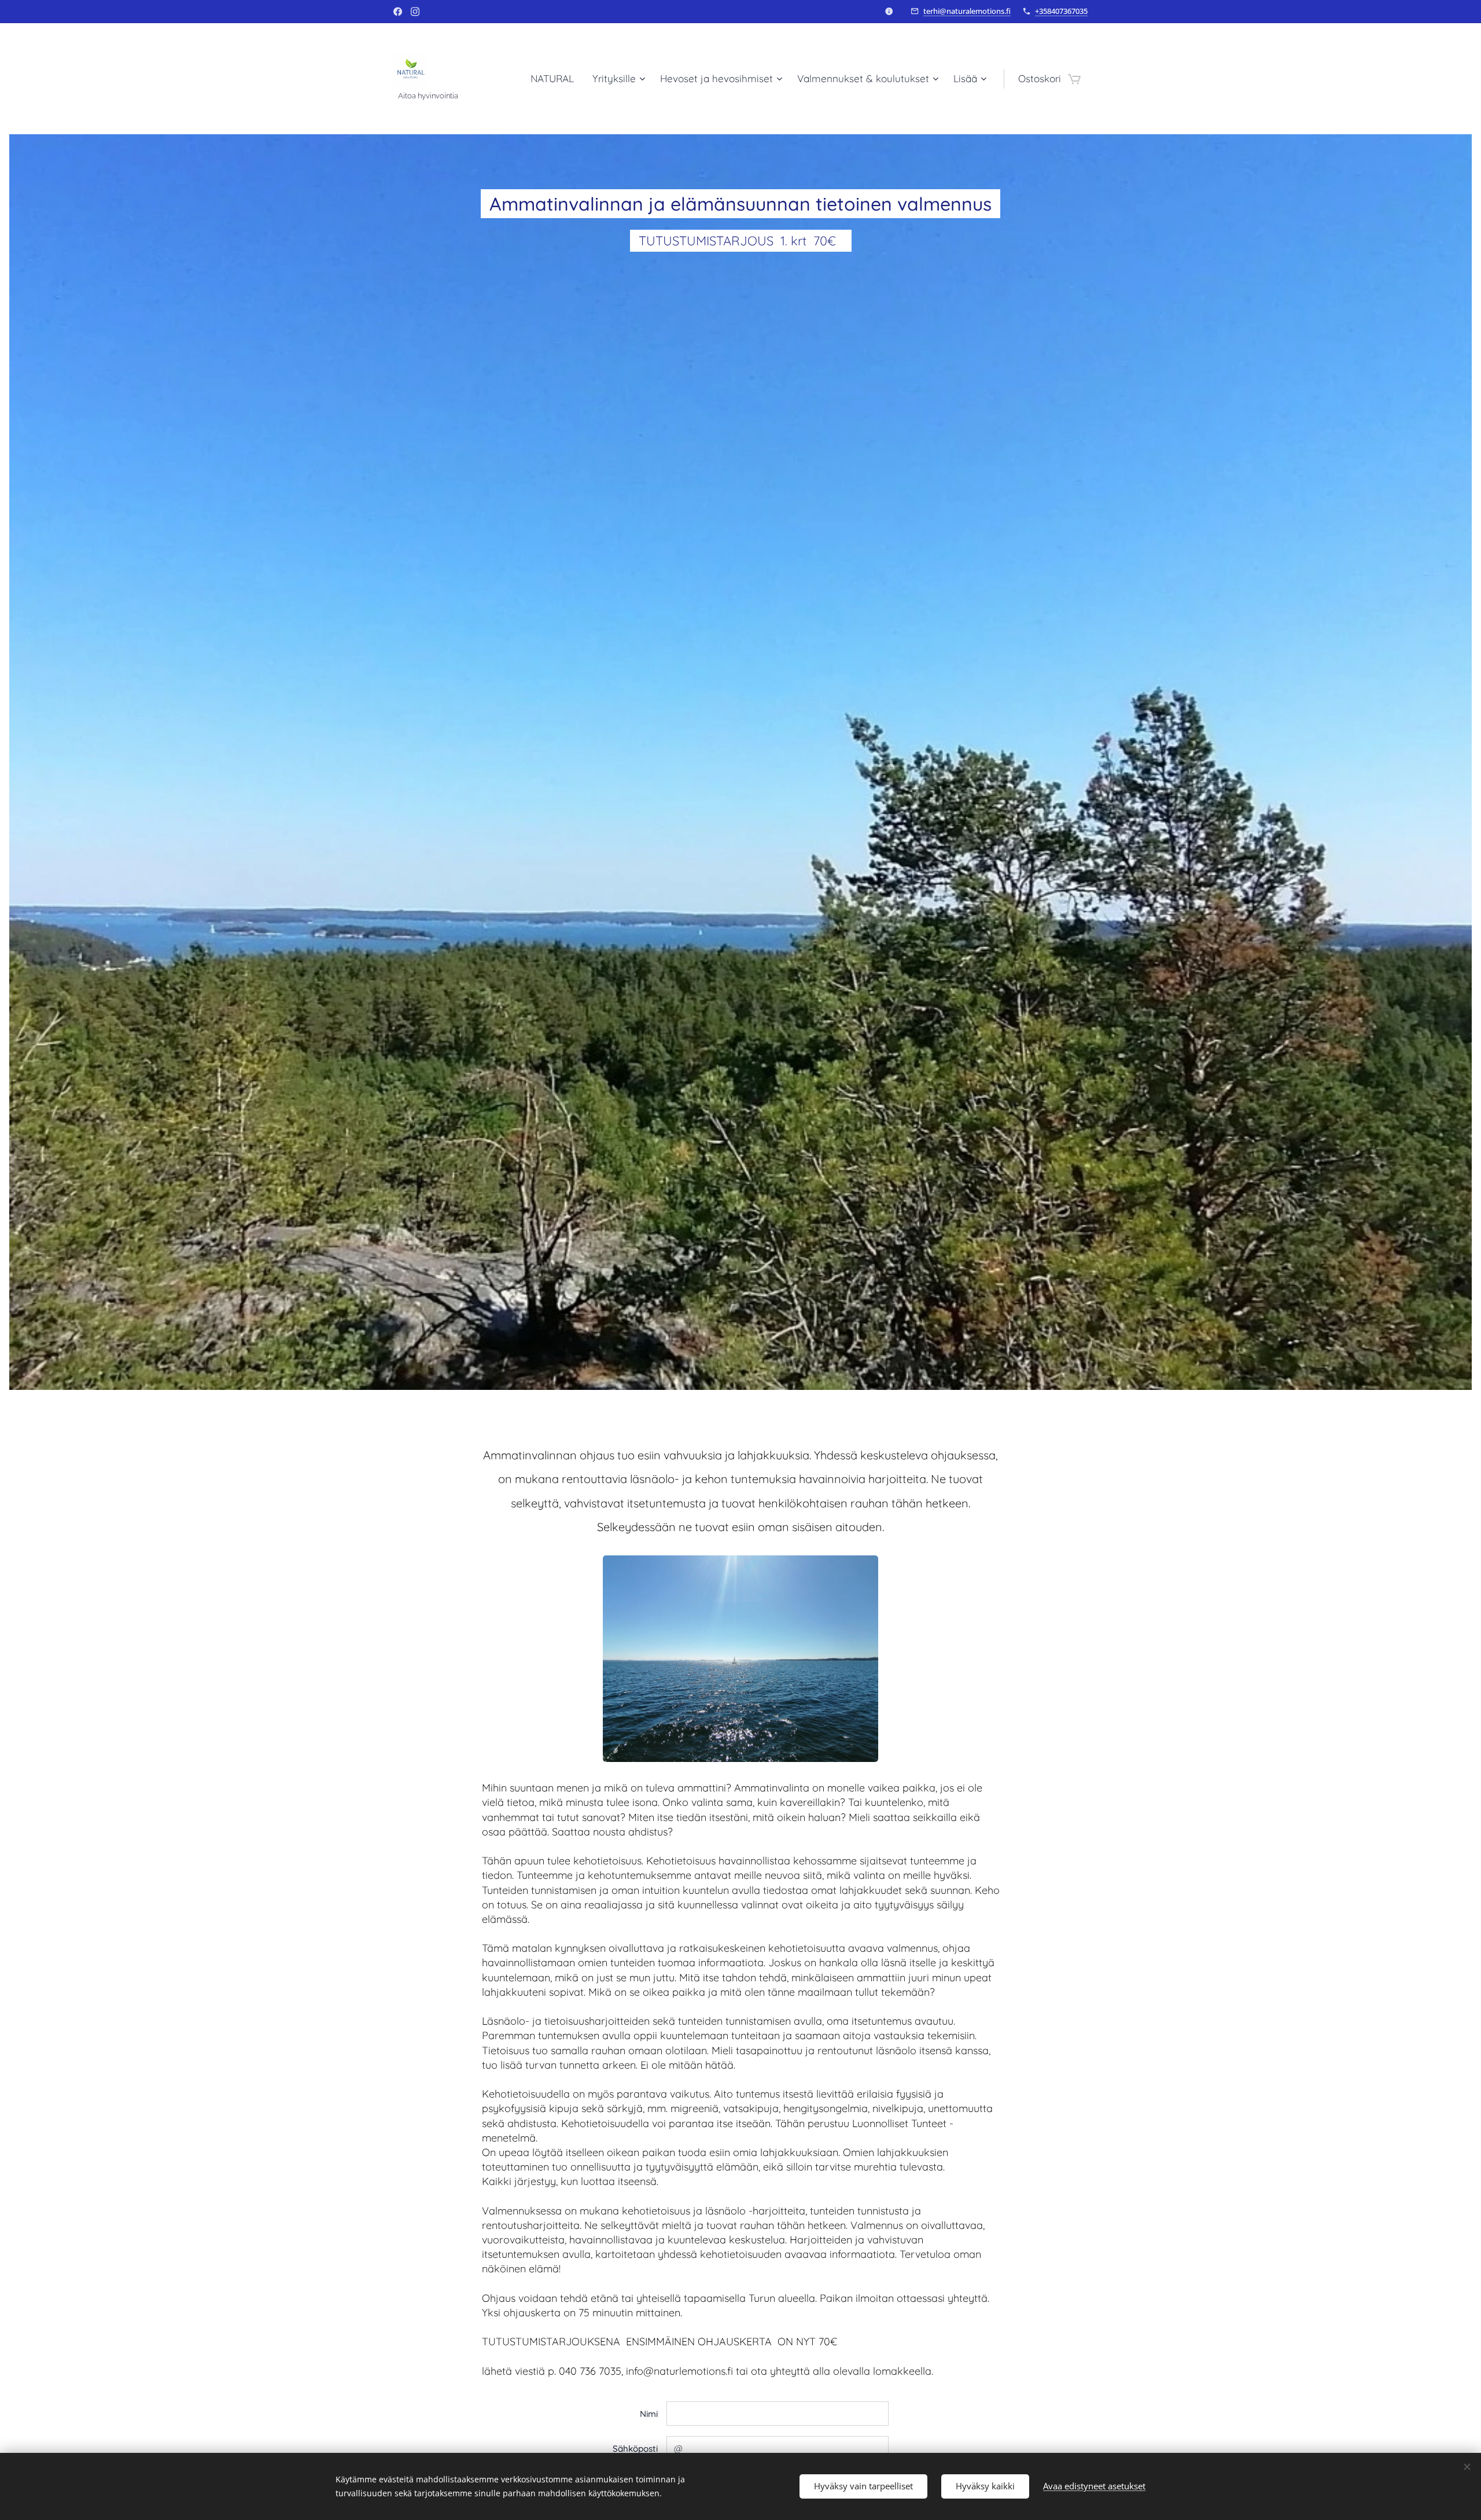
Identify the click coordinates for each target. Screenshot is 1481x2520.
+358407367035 (1061, 11)
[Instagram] (415, 12)
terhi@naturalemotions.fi (967, 11)
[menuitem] (555, 79)
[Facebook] (398, 12)
